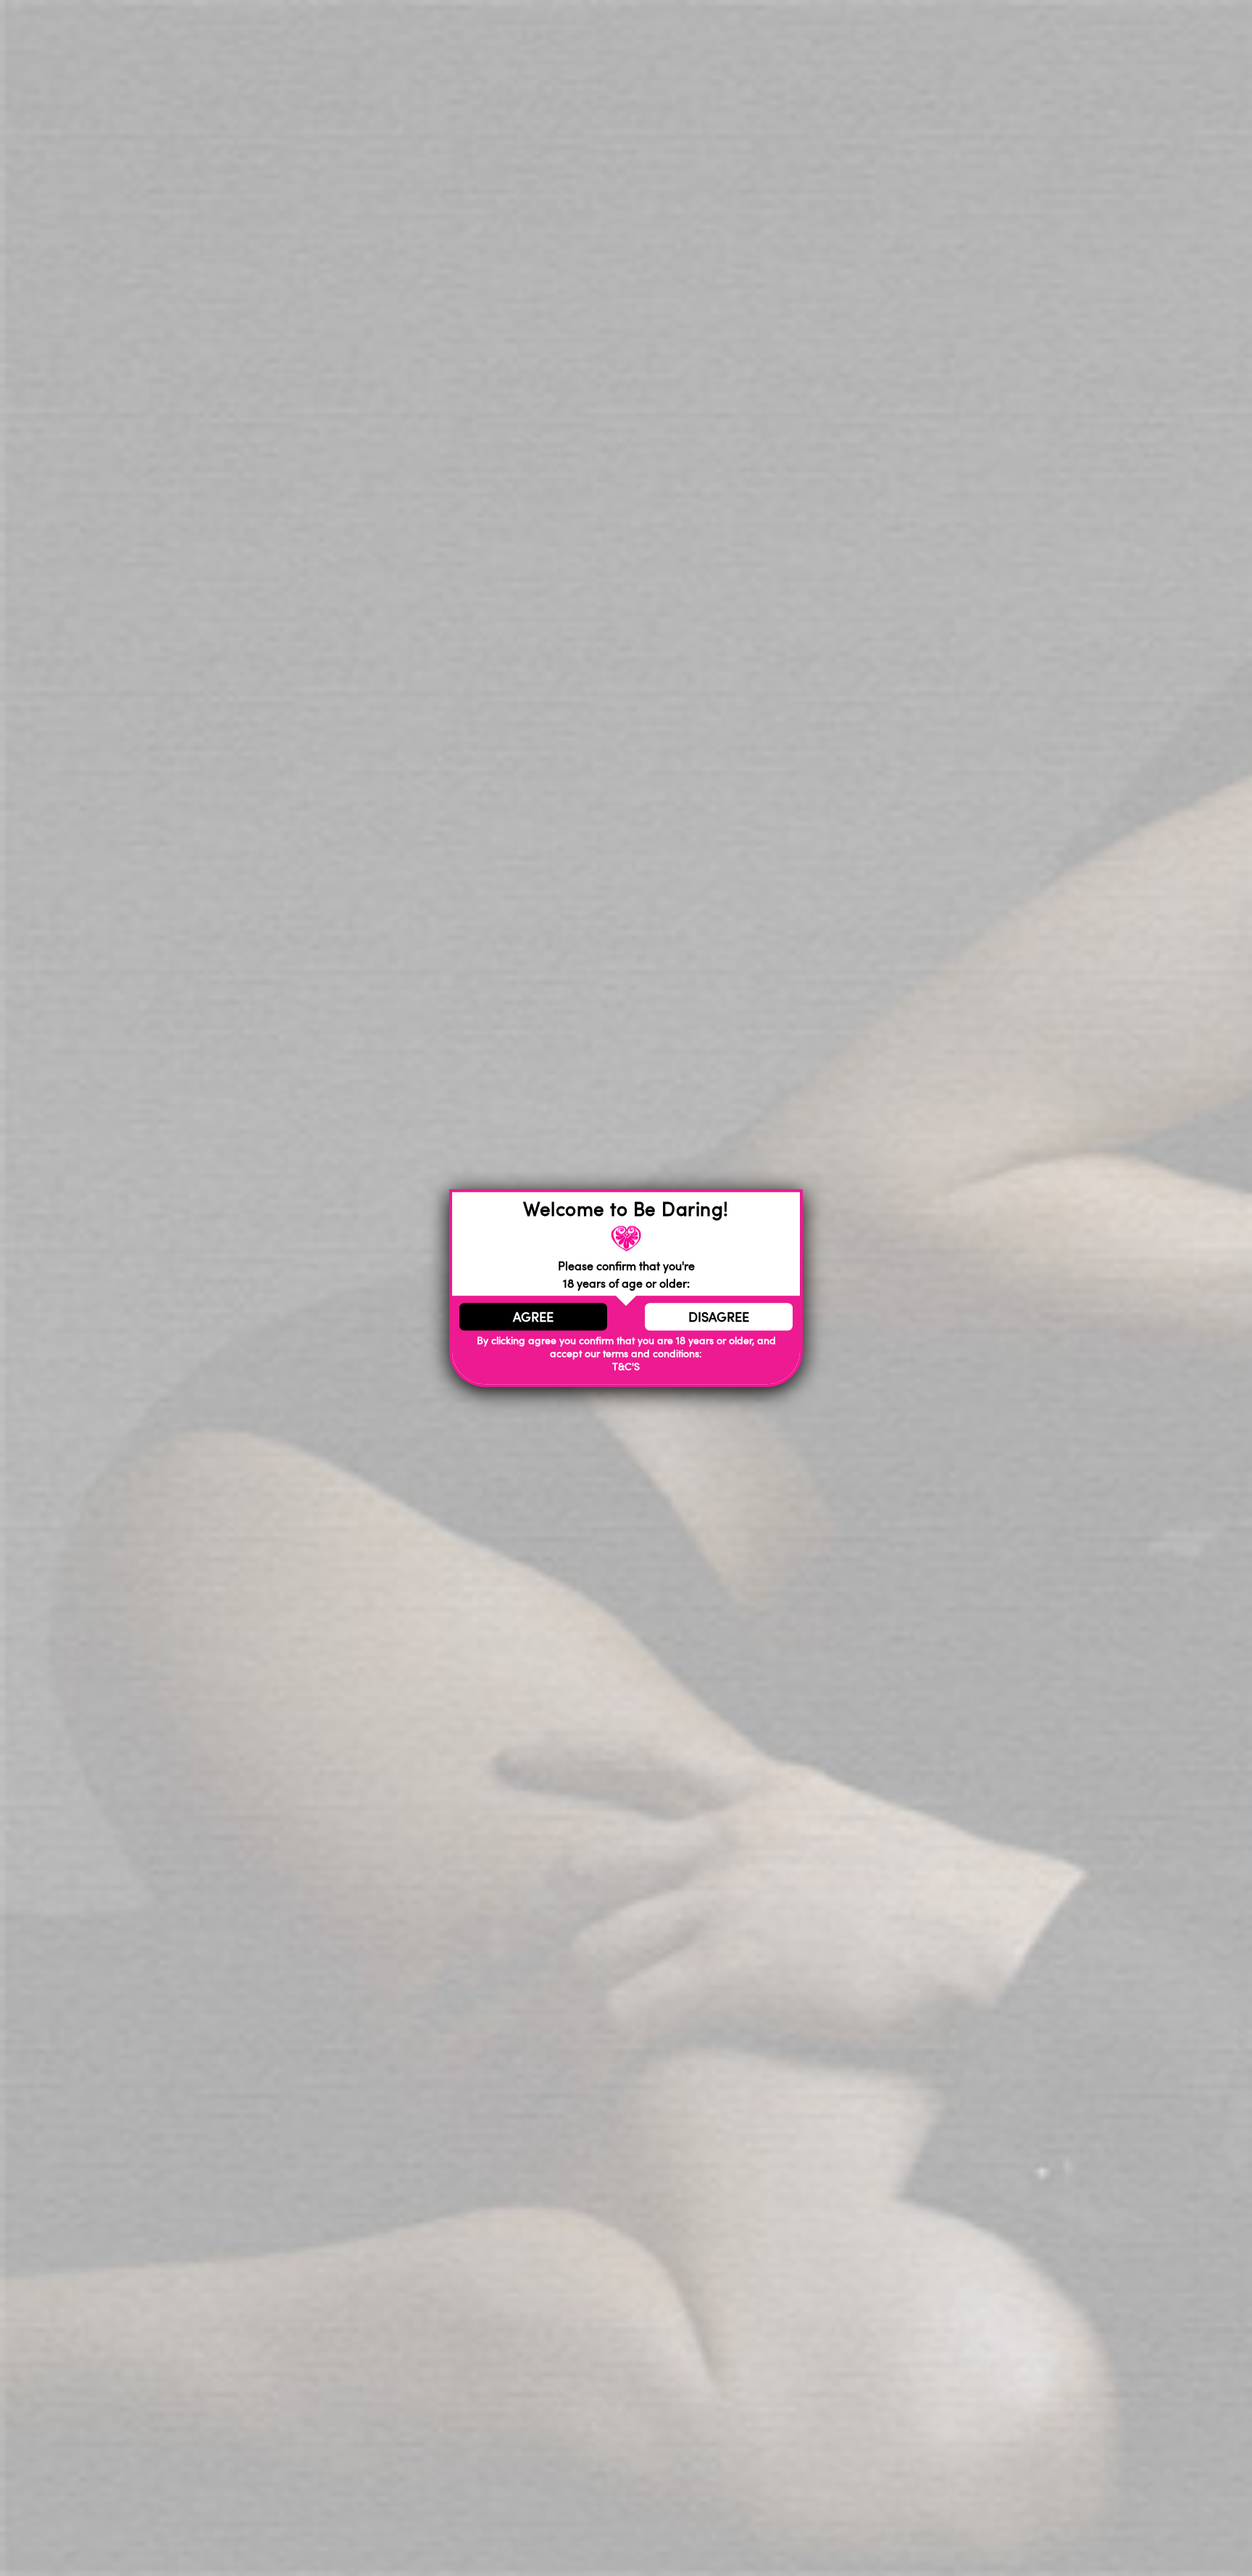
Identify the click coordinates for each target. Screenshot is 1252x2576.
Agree (533, 1317)
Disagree (719, 1317)
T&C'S (626, 1366)
